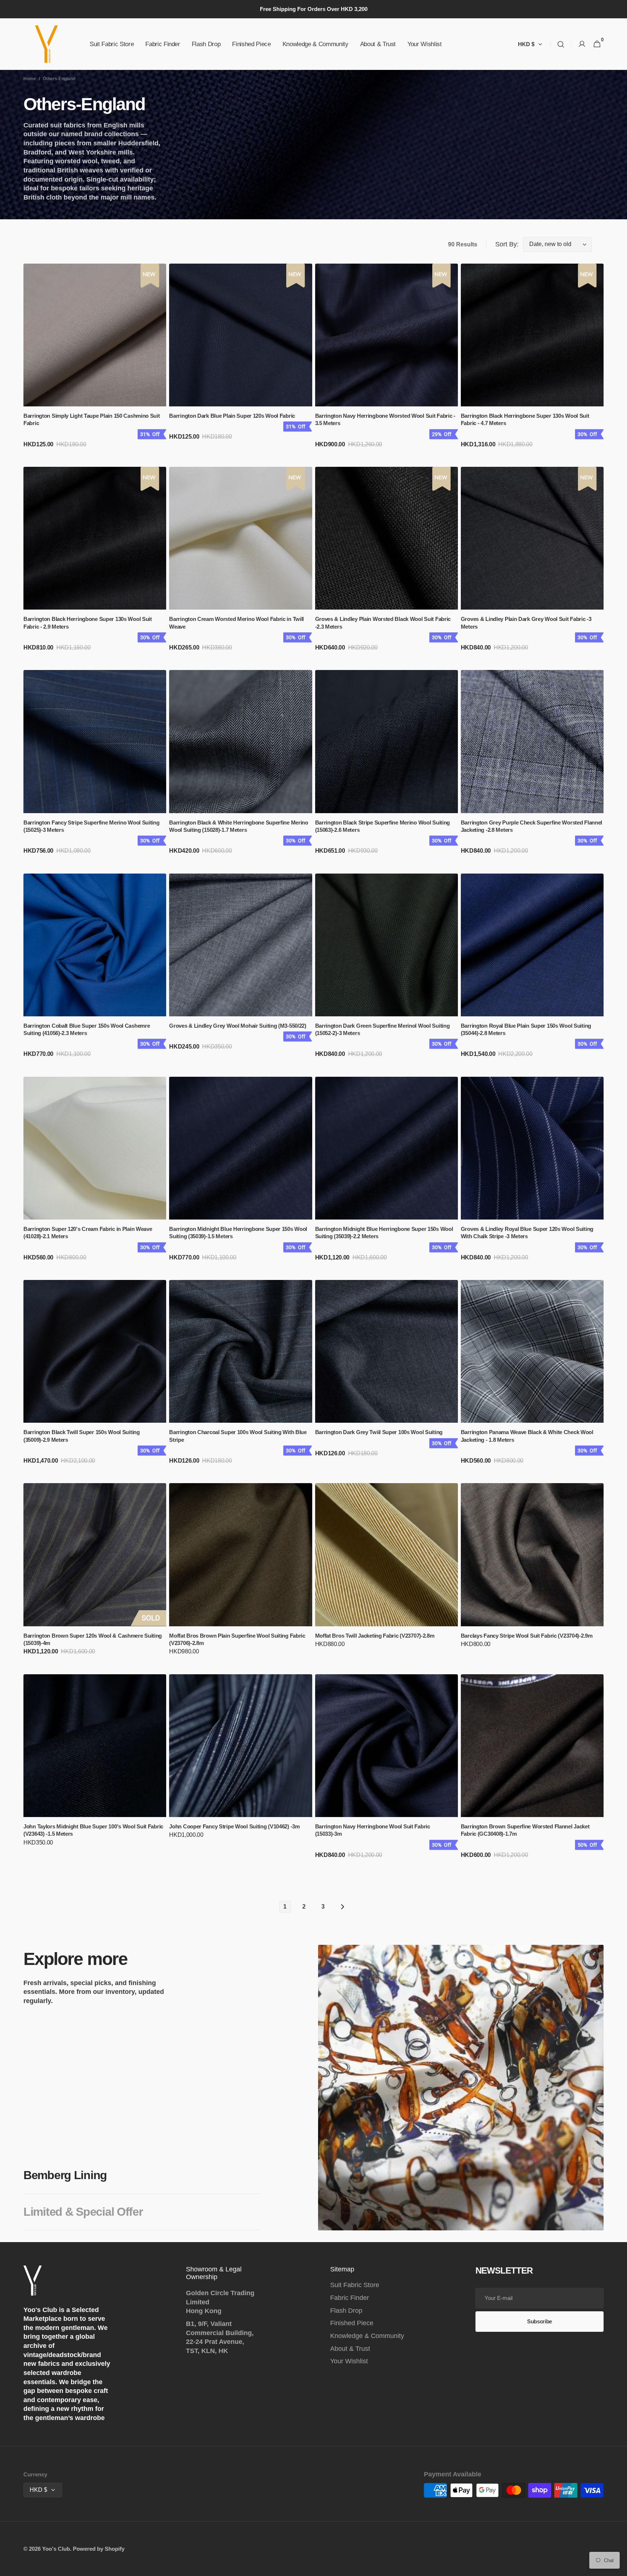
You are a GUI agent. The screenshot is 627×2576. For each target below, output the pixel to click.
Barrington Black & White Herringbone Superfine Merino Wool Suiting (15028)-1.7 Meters (239, 826)
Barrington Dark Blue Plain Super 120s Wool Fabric (232, 416)
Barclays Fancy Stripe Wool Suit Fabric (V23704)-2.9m (527, 1636)
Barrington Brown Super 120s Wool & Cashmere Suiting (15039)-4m (93, 1639)
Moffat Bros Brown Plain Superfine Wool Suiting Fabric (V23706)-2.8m (237, 1639)
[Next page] (342, 1907)
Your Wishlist (349, 2361)
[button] (561, 44)
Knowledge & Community (367, 2336)
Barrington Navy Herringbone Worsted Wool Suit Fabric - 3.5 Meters (385, 420)
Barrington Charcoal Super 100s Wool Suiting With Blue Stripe (238, 1436)
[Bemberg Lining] (461, 2088)
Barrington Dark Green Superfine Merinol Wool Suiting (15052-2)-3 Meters (382, 1030)
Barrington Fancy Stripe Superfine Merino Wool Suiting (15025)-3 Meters (92, 826)
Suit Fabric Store (355, 2285)
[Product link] (95, 361)
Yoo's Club (56, 2549)
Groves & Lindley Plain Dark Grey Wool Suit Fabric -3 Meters (526, 623)
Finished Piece (352, 2323)
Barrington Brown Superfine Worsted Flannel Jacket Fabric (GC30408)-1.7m (525, 1830)
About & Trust (350, 2349)
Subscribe (540, 2321)
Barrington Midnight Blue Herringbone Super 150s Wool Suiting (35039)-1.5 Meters (238, 1233)
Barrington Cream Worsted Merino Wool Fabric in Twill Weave (236, 623)
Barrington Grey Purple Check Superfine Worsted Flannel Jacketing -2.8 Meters (531, 826)
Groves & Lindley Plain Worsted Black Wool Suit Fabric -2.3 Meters (383, 623)
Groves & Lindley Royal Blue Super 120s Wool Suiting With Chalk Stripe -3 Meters (527, 1233)
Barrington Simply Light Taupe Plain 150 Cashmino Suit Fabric (92, 420)
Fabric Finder (350, 2298)
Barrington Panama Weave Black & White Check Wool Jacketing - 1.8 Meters (527, 1436)
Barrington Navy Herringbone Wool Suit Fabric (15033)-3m (373, 1830)
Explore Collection (373, 2212)
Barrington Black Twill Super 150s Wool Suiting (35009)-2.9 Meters (82, 1436)
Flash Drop (346, 2311)
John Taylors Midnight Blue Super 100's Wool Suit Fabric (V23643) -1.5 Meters (93, 1830)
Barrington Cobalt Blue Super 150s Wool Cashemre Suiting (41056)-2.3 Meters (87, 1030)
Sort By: (507, 244)
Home (30, 79)
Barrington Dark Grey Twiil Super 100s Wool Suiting (379, 1432)
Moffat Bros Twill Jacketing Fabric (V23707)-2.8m (375, 1636)
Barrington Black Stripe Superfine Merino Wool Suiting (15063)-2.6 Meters (383, 826)
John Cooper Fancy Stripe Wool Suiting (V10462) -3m (234, 1827)
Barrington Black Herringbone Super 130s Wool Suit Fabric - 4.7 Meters (525, 420)
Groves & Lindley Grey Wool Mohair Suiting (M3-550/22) (238, 1026)
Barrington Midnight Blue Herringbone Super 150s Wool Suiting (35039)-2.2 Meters (384, 1233)
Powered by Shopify (99, 2549)
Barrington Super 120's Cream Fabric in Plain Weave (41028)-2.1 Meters (88, 1233)
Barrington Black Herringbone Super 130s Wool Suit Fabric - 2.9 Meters (88, 623)
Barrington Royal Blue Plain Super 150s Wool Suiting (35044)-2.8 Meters (526, 1030)
